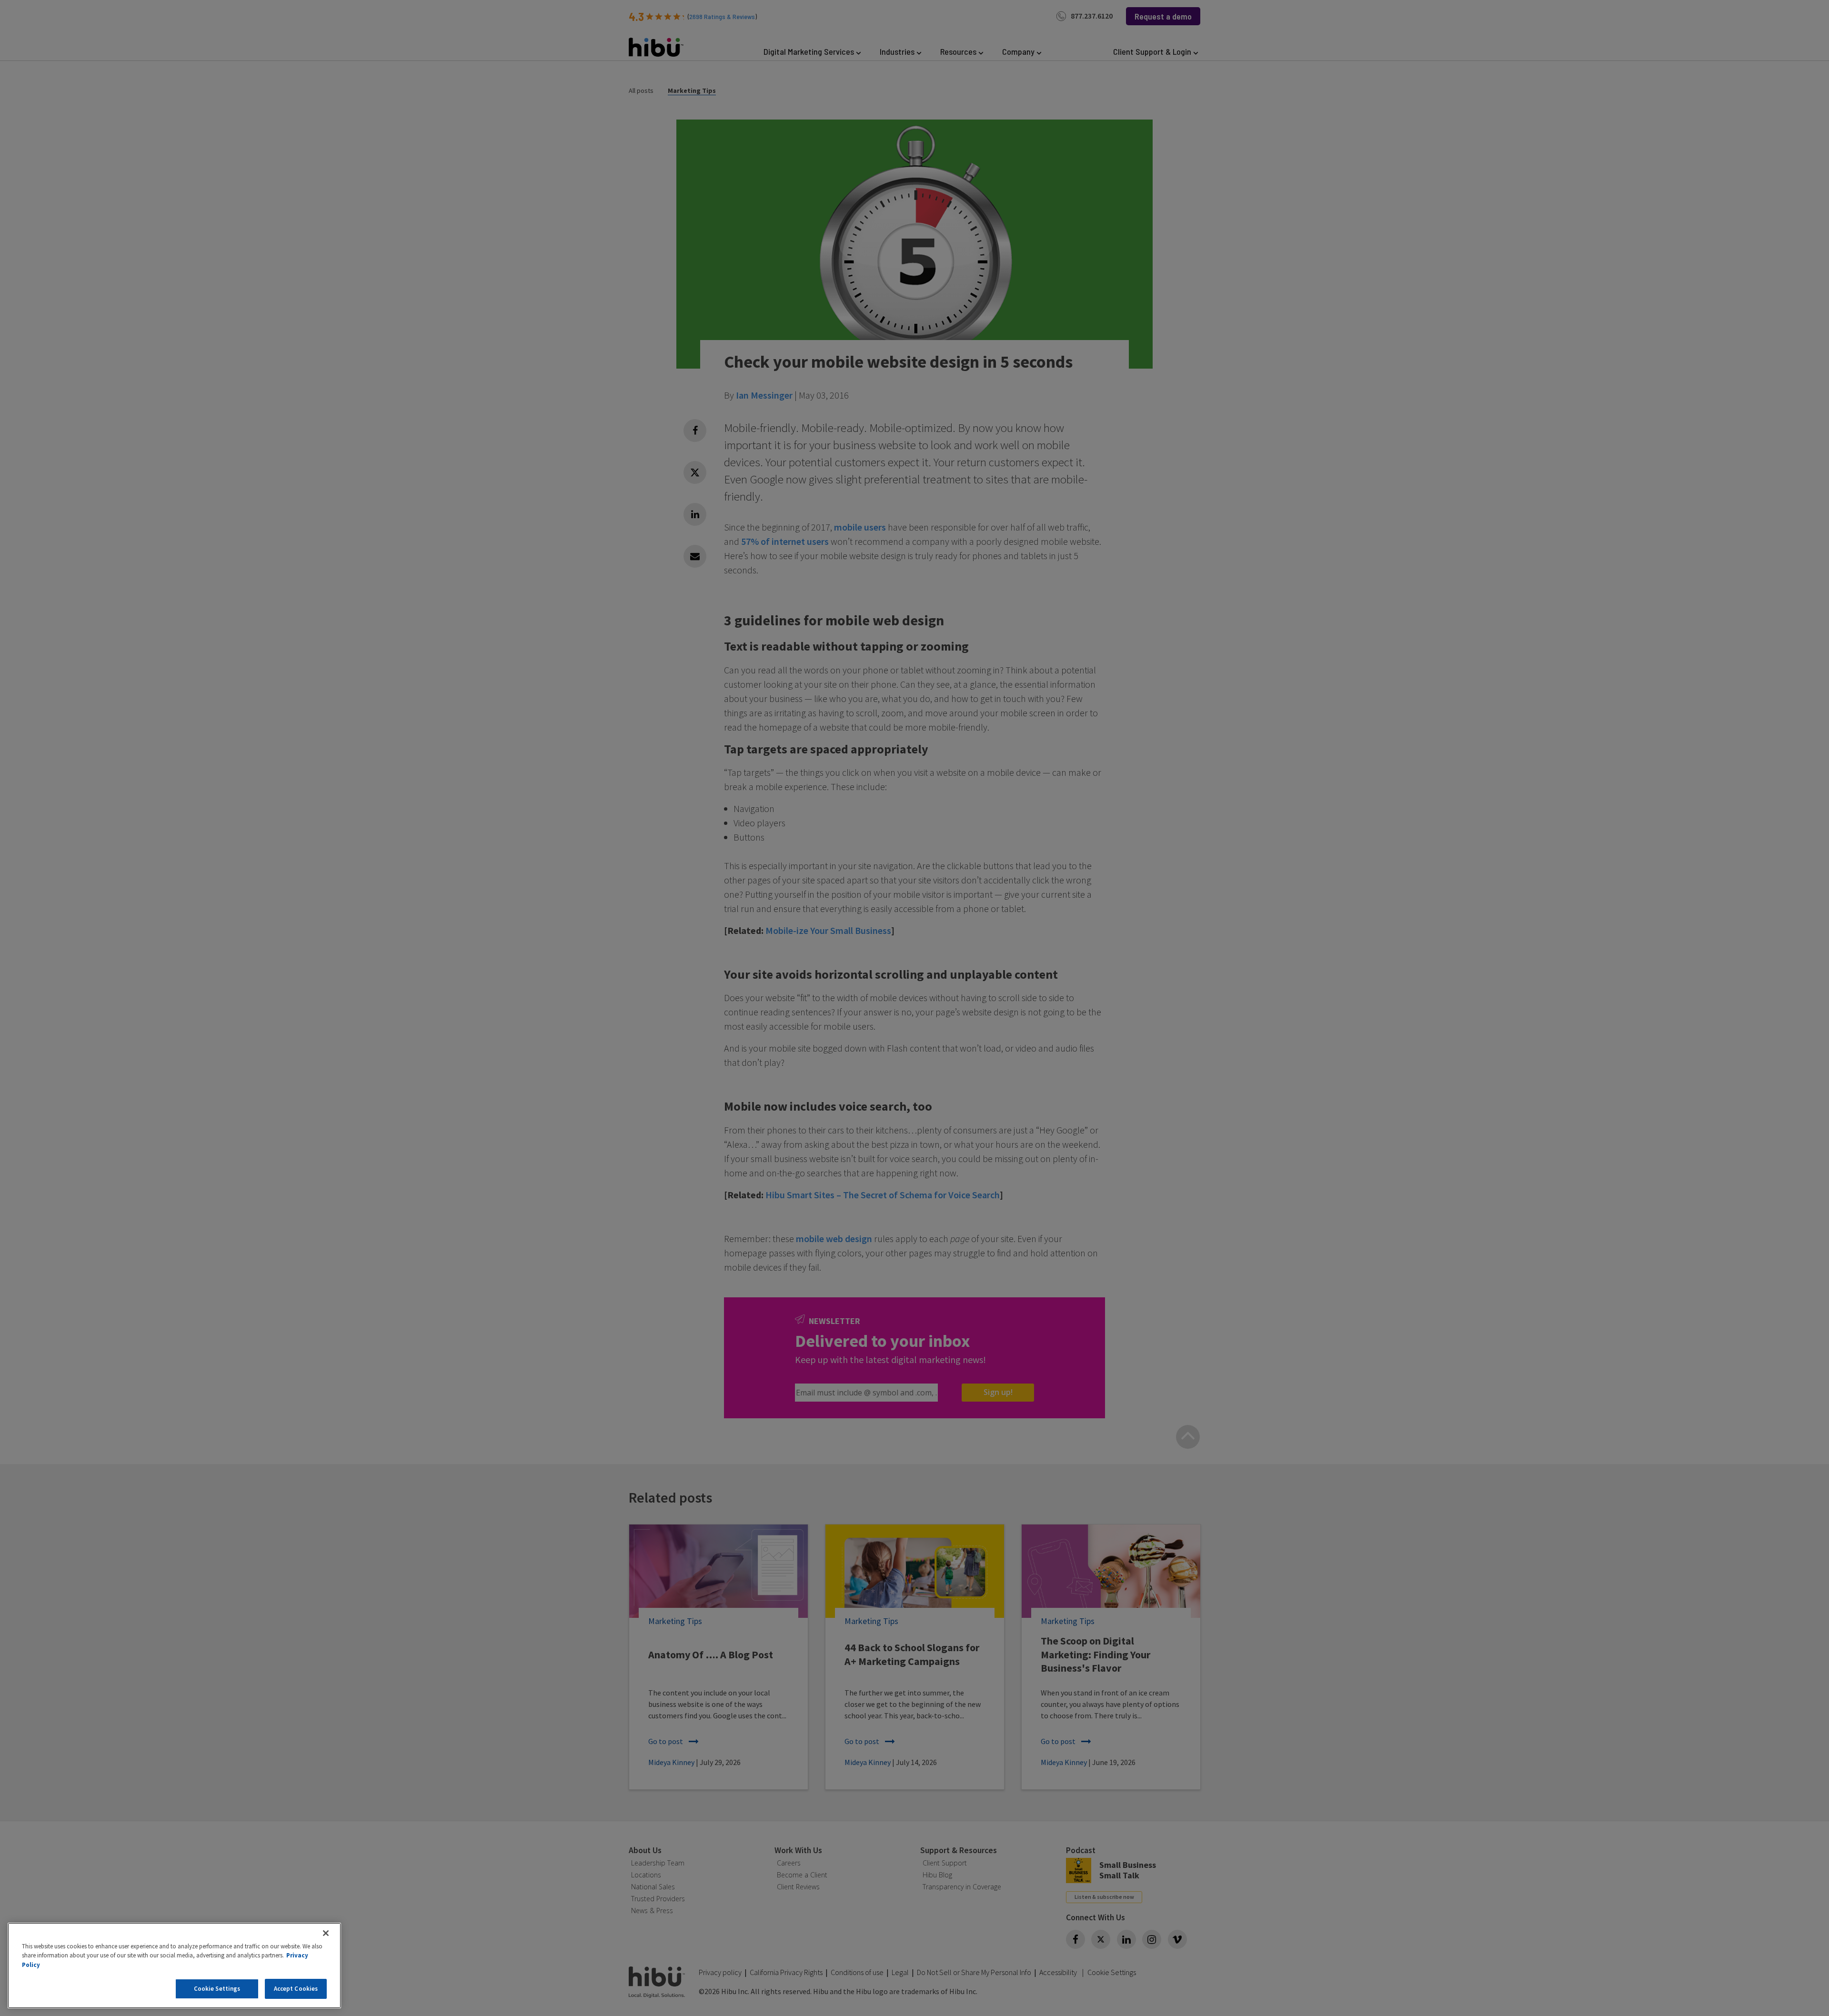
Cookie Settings (217, 1989)
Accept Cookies (296, 1989)
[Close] (326, 1933)
